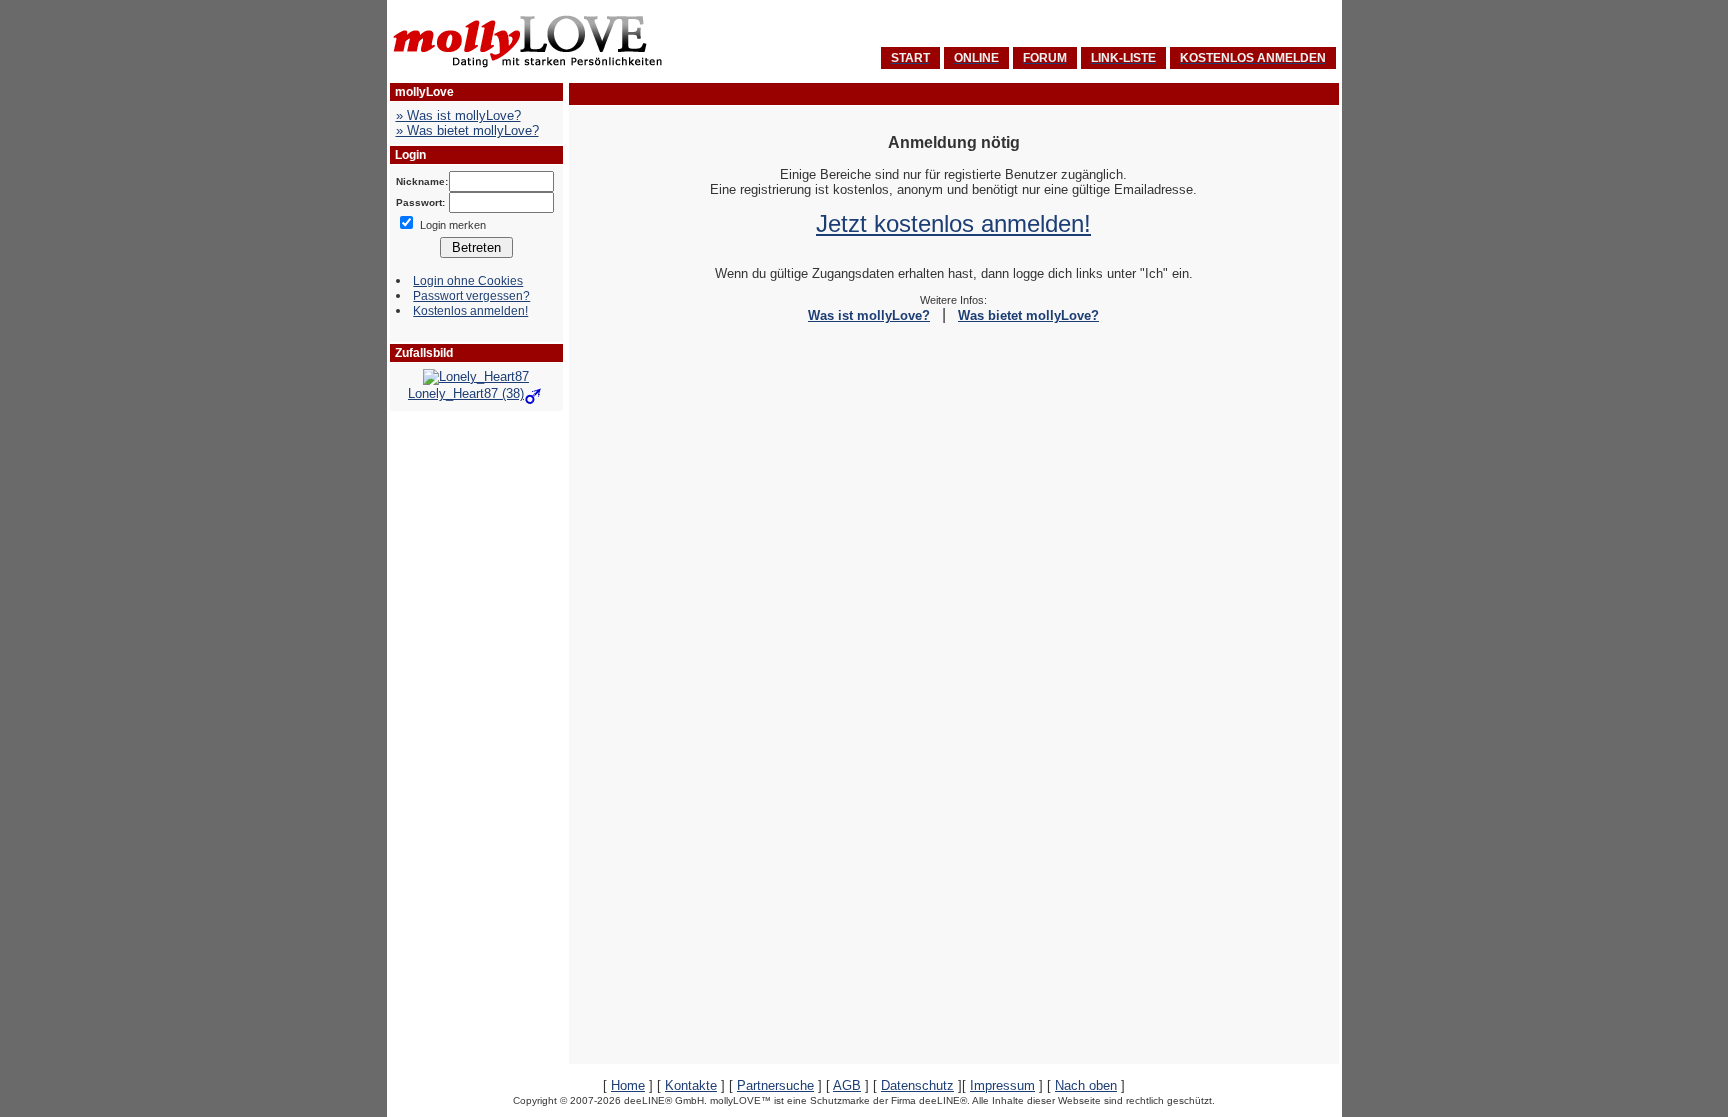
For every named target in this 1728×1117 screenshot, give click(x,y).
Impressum (1002, 1085)
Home (628, 1085)
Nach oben (1086, 1085)
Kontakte (691, 1085)
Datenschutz (917, 1085)
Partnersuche (775, 1085)
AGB (847, 1085)
